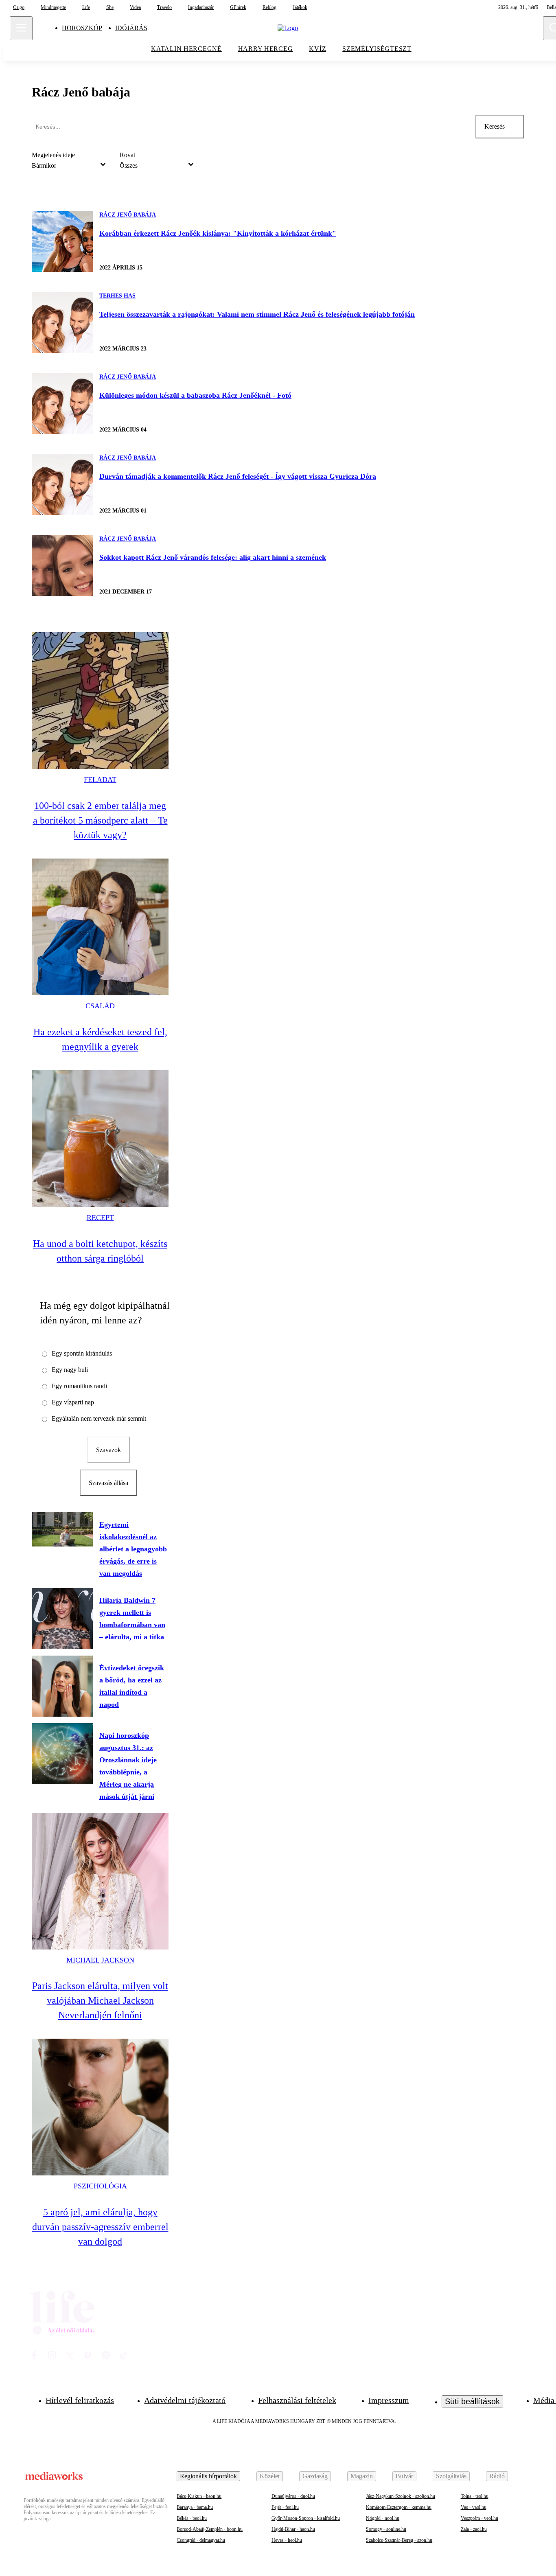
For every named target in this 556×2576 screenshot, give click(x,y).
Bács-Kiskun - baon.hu (199, 2496)
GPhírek (238, 7)
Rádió (497, 2476)
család (100, 1006)
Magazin (362, 2476)
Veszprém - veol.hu (479, 2518)
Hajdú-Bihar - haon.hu (293, 2529)
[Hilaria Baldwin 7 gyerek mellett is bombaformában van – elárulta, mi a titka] (62, 1619)
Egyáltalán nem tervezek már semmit (99, 1418)
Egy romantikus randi (79, 1386)
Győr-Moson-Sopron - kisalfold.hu (306, 2518)
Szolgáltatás (451, 2476)
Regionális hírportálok (208, 2476)
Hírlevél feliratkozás (80, 2400)
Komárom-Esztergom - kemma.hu (399, 2507)
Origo (19, 7)
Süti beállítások (472, 2401)
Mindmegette (53, 7)
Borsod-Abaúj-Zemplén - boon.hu (210, 2529)
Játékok (300, 7)
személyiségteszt (377, 49)
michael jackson (100, 1960)
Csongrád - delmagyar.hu (201, 2540)
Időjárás (131, 28)
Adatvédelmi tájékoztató (185, 2400)
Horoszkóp (82, 28)
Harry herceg (266, 49)
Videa (135, 7)
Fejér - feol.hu (285, 2507)
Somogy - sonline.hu (386, 2529)
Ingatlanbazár (201, 7)
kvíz (317, 49)
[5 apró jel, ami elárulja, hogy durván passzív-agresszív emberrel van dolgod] (100, 2107)
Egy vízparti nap (73, 1402)
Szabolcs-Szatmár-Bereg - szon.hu (399, 2540)
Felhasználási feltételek (297, 2400)
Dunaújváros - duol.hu (293, 2496)
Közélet (270, 2476)
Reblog (269, 7)
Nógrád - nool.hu (383, 2518)
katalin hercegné (186, 49)
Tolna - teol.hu (475, 2496)
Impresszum (389, 2400)
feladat (100, 780)
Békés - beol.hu (192, 2518)
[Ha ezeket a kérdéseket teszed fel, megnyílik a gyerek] (100, 927)
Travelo (164, 7)
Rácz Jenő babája (128, 215)
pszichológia (100, 2186)
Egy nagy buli (70, 1370)
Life (86, 7)
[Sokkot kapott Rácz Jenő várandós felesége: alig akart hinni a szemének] (62, 565)
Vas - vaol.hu (474, 2507)
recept (100, 1218)
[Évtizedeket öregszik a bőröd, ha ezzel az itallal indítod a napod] (62, 1686)
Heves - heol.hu (287, 2540)
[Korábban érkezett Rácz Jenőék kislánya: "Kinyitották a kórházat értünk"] (62, 241)
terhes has (117, 296)
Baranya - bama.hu (195, 2507)
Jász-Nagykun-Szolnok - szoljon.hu (401, 2496)
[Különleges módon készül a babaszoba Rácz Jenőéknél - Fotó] (62, 403)
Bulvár (404, 2476)
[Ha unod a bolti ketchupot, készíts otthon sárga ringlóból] (100, 1139)
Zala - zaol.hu (474, 2529)
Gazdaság (315, 2476)
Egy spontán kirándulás (82, 1353)
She (110, 7)
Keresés (495, 126)
